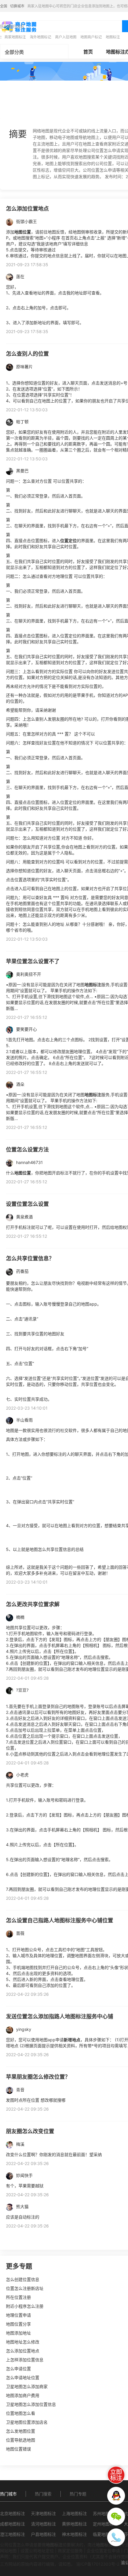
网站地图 (8, 2551)
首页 (88, 52)
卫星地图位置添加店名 (27, 2422)
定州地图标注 (105, 2524)
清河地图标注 (43, 2524)
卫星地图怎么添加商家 (27, 2386)
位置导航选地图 (21, 2440)
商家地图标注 (15, 37)
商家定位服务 (70, 2551)
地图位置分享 (18, 2324)
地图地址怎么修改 (23, 2342)
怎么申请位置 (18, 2369)
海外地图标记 (40, 37)
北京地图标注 (13, 2513)
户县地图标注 (43, 2534)
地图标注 (113, 37)
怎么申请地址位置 (23, 2377)
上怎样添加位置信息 (25, 2360)
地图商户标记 (91, 37)
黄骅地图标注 (74, 2524)
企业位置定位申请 (103, 2551)
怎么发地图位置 (21, 2431)
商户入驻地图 (66, 37)
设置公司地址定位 (37, 2551)
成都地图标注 (13, 2524)
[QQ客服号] (116, 2496)
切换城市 (17, 6)
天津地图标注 (43, 2513)
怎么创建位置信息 (23, 2279)
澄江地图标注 (13, 2534)
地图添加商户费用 (23, 2395)
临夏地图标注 (105, 2534)
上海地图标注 (74, 2513)
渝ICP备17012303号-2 (98, 2564)
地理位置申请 (18, 2315)
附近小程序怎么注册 (25, 2306)
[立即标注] (116, 2475)
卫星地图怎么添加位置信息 (31, 2404)
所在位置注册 (18, 2297)
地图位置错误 (18, 2449)
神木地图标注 (74, 2534)
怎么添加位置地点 (23, 2351)
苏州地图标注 (105, 2513)
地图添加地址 (18, 2333)
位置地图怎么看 (21, 2413)
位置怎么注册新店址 (25, 2288)
